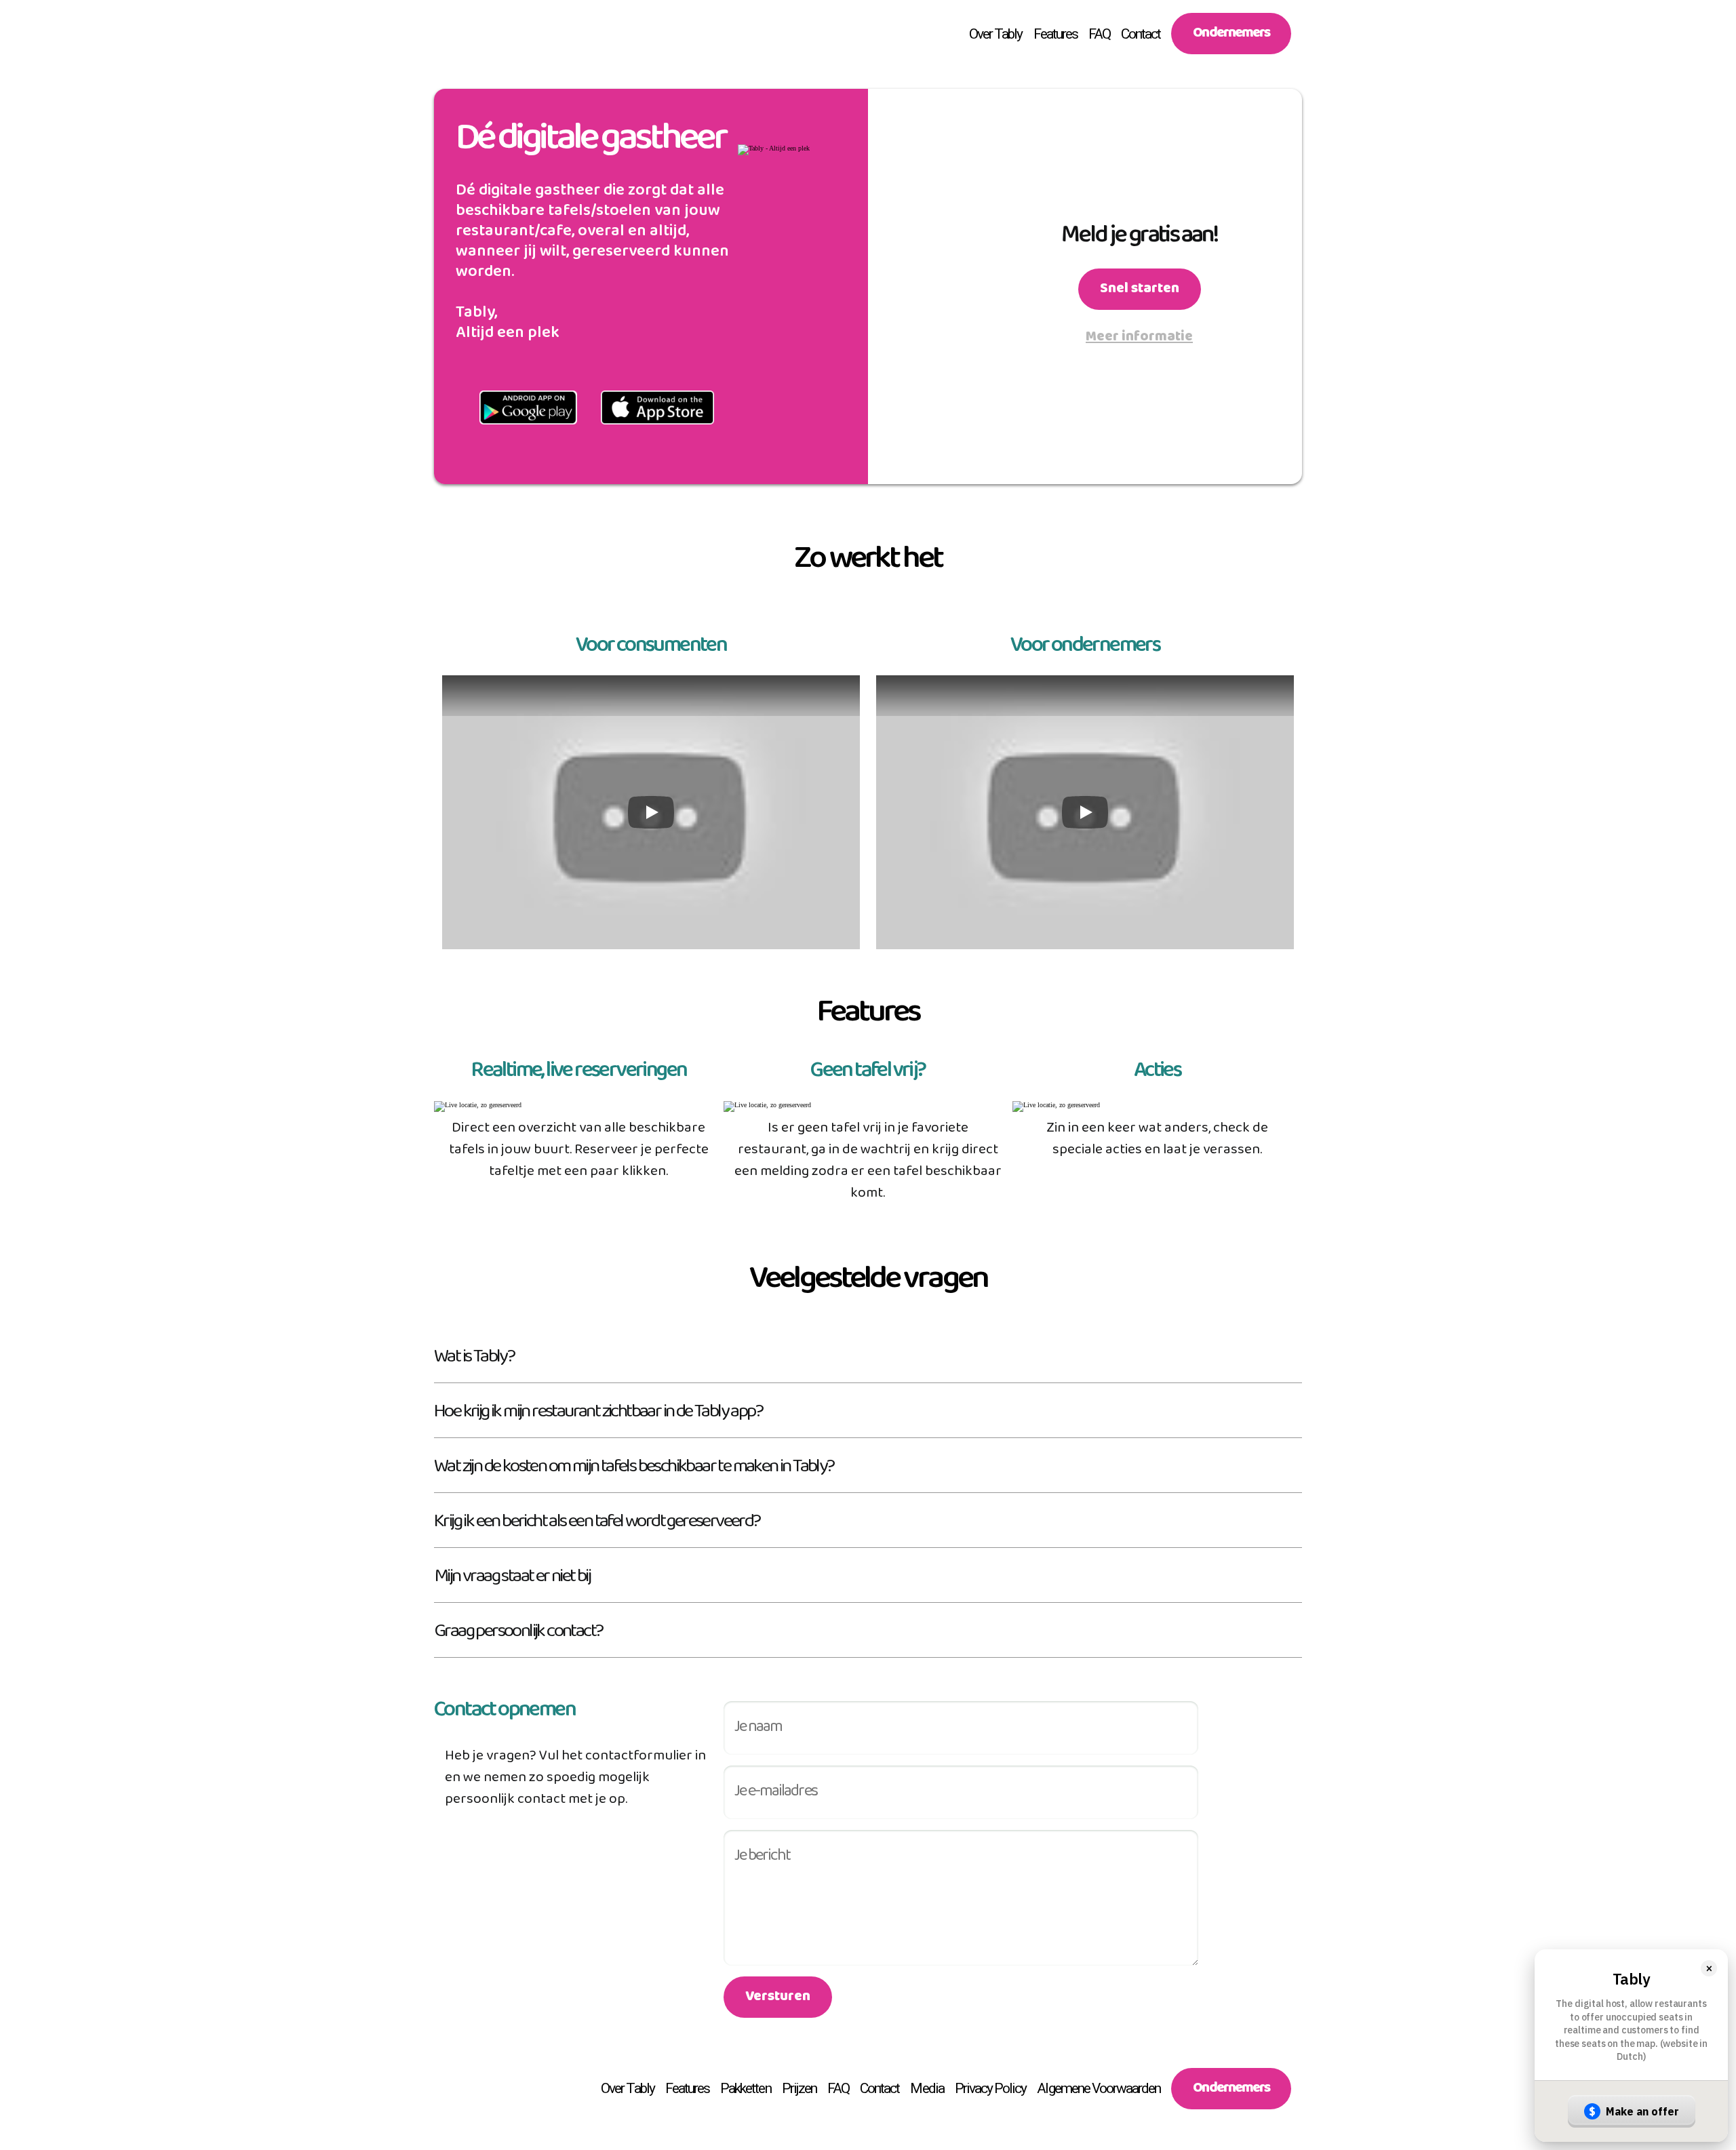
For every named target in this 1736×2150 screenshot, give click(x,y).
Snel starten (1140, 292)
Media (927, 2088)
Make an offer (1634, 2111)
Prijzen (799, 2088)
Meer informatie (1139, 340)
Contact (1141, 34)
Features (1056, 34)
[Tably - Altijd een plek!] (458, 34)
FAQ (1099, 34)
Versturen (778, 1999)
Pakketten (745, 2088)
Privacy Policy (991, 2088)
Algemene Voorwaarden (1099, 2088)
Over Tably (996, 34)
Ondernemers (1231, 36)
